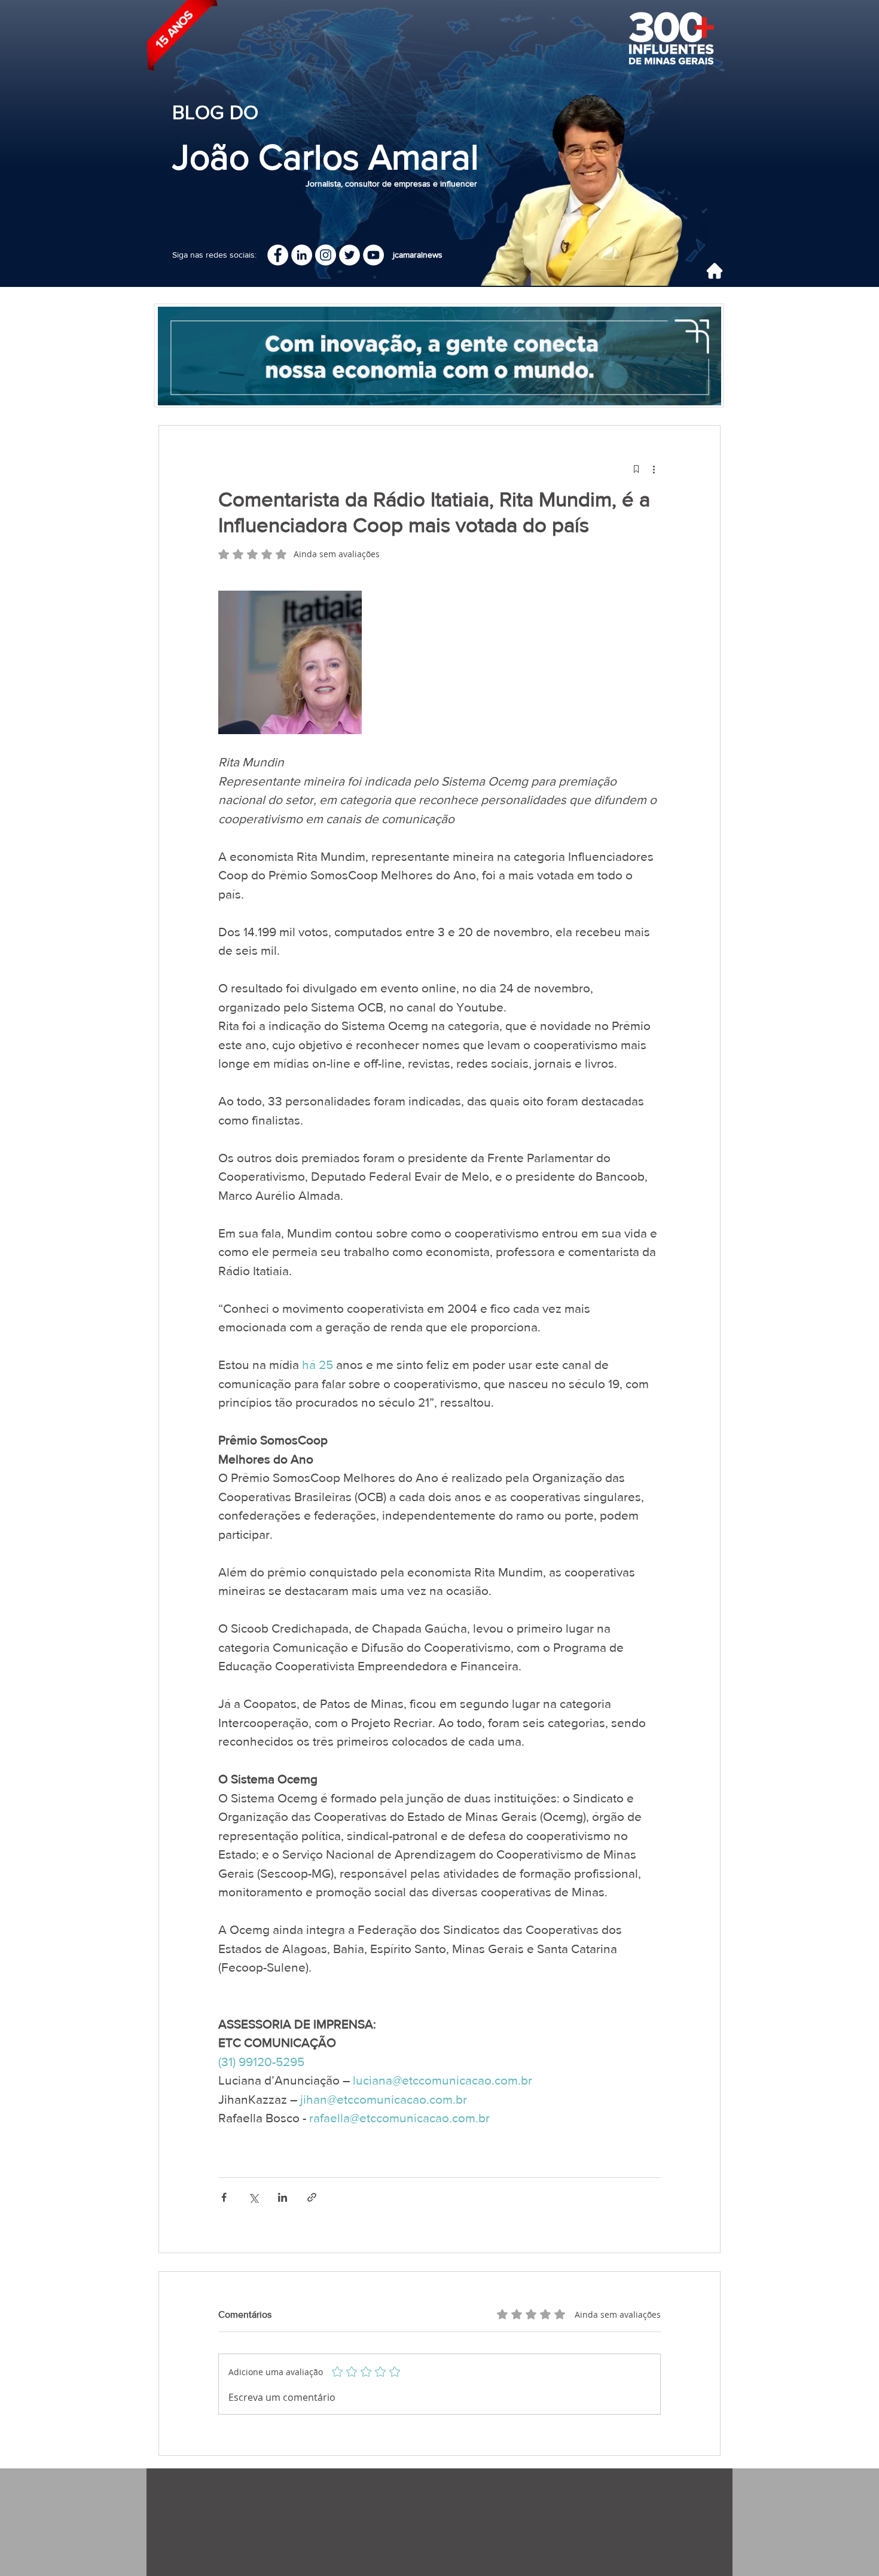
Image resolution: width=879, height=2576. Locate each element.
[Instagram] (326, 255)
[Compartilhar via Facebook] (224, 2197)
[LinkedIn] (302, 255)
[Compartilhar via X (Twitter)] (253, 2197)
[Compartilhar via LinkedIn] (283, 2197)
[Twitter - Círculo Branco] (350, 255)
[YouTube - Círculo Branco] (373, 255)
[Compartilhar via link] (312, 2197)
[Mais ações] (654, 469)
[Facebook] (278, 255)
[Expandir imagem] (290, 662)
